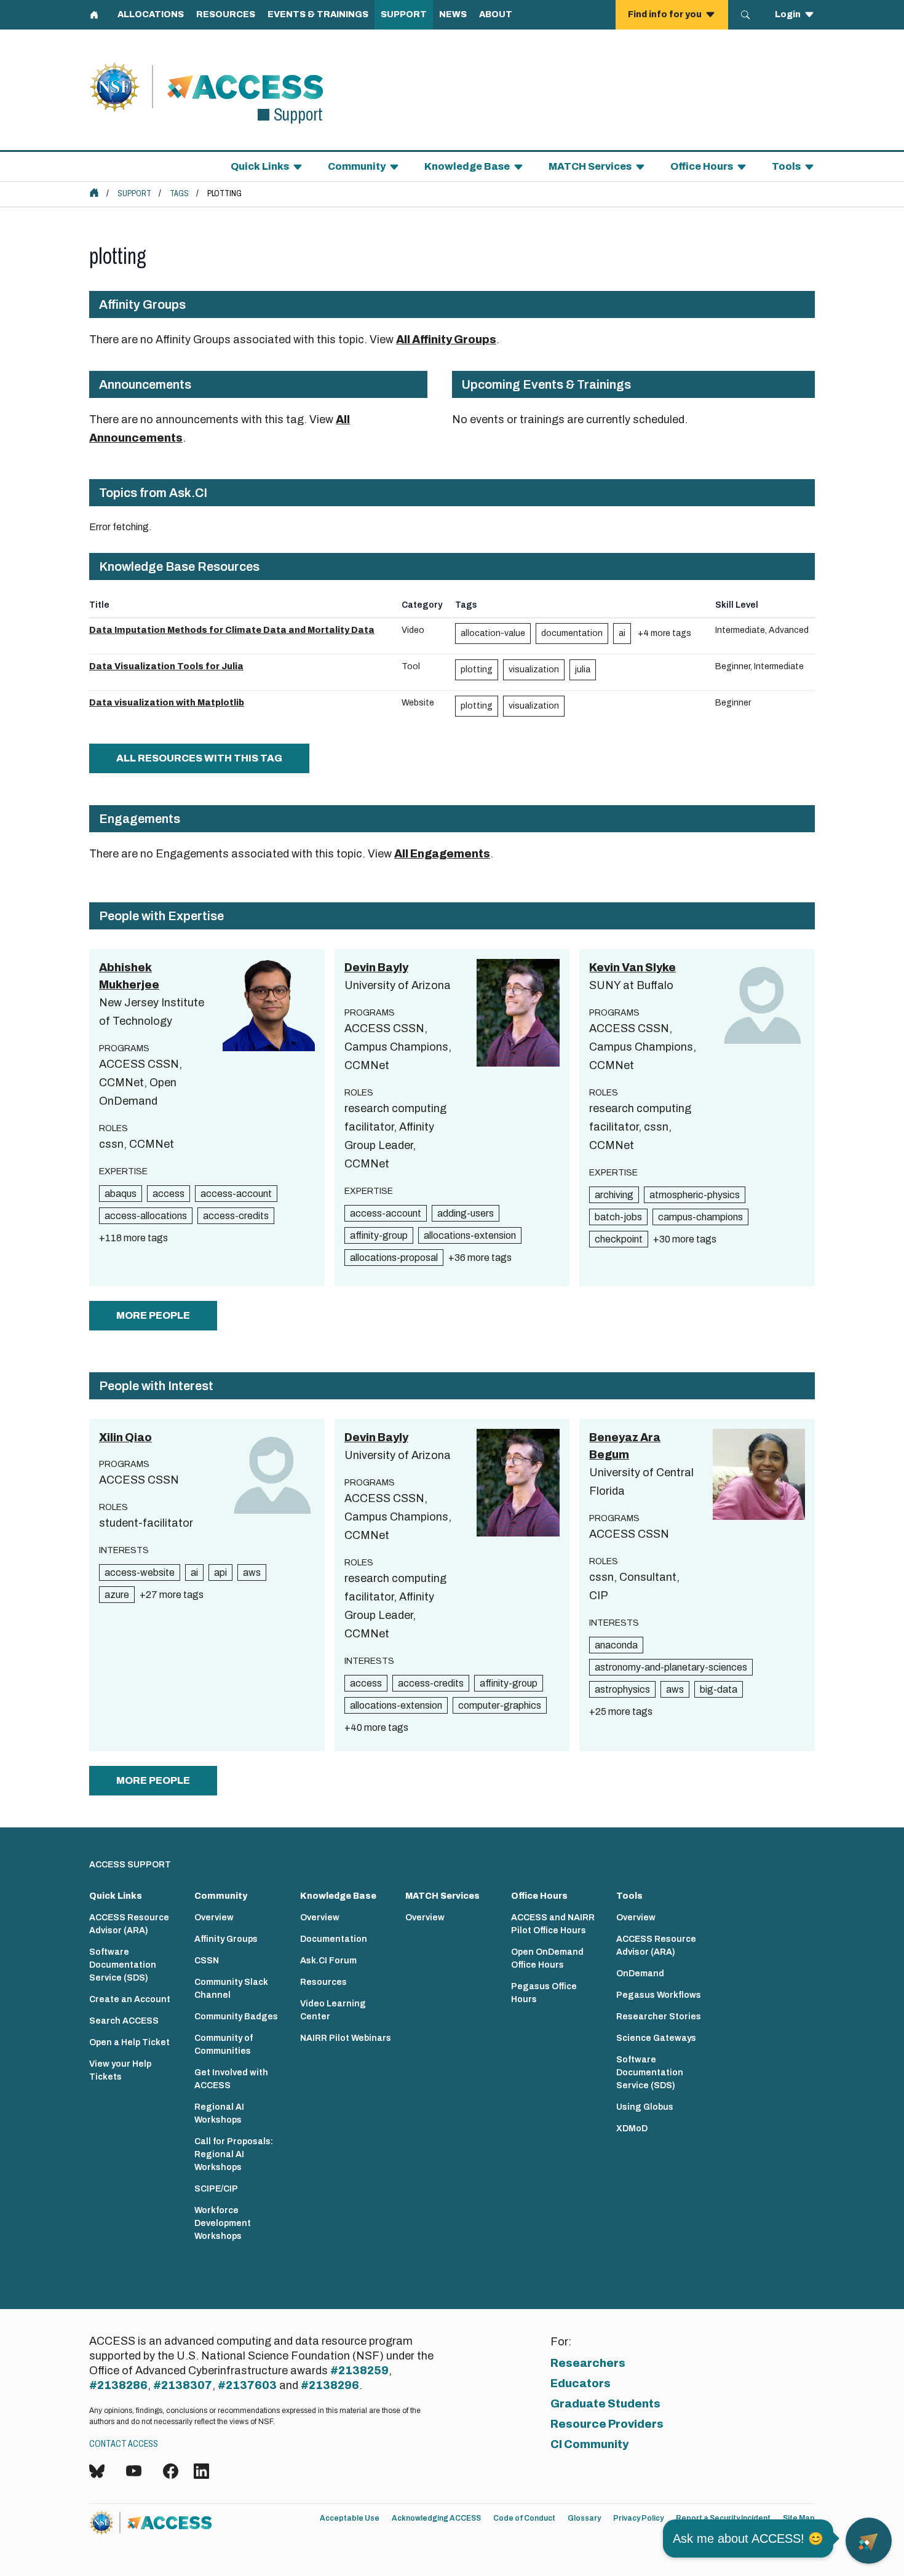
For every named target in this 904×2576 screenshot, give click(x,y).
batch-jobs (618, 1217)
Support (134, 193)
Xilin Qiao (125, 1437)
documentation (572, 633)
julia (583, 670)
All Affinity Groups (446, 340)
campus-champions (700, 1217)
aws (252, 1572)
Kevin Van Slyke (632, 968)
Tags (179, 193)
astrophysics (622, 1689)
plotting (477, 670)
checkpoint (619, 1239)
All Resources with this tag (199, 758)
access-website (140, 1572)
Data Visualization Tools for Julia (166, 666)
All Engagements (442, 854)
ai (622, 633)
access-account (236, 1194)
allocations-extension (470, 1235)
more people (153, 1315)
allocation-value (493, 633)
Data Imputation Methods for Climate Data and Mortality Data (232, 630)
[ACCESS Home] (94, 193)
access (169, 1194)
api (220, 1572)
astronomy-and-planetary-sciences (671, 1667)
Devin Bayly (376, 968)
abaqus (121, 1194)
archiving (614, 1195)
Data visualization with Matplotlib (167, 703)
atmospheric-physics (695, 1195)
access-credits (236, 1216)
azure (117, 1595)
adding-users (466, 1213)
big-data (719, 1689)
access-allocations (146, 1216)
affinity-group (379, 1235)
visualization (534, 670)
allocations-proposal (394, 1258)
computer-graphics (500, 1705)
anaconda (616, 1645)
